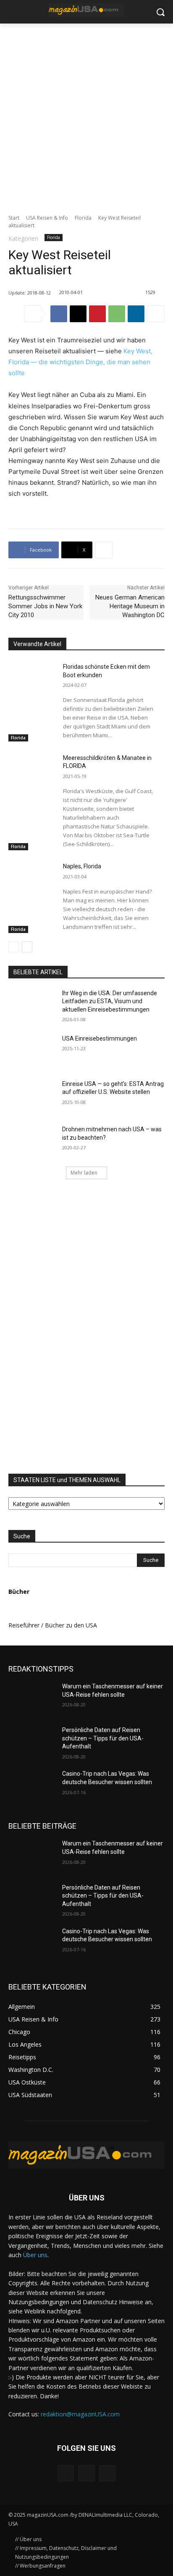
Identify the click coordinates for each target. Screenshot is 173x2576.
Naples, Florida (82, 866)
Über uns (35, 2255)
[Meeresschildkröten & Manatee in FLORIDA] (32, 768)
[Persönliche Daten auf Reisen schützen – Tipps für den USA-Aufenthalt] (32, 1743)
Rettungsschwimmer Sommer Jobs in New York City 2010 (45, 606)
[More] (156, 314)
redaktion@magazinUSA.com (80, 2414)
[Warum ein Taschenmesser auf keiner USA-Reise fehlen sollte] (32, 1699)
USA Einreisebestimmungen (100, 1038)
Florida (83, 218)
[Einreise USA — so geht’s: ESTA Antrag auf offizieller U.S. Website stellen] (32, 1096)
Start (14, 218)
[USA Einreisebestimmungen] (32, 1051)
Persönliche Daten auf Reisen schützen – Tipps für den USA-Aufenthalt (103, 1738)
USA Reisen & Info (47, 218)
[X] (78, 314)
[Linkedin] (136, 314)
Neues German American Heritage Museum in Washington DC (130, 606)
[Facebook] (59, 314)
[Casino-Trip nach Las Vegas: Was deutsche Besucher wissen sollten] (32, 1786)
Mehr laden (84, 1173)
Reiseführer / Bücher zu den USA (53, 1625)
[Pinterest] (97, 314)
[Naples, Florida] (32, 877)
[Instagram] (86, 2473)
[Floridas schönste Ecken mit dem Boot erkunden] (32, 677)
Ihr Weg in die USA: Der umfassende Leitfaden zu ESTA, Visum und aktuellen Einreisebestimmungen (110, 1001)
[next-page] (27, 947)
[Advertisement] (86, 114)
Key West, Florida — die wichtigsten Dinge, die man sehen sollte (80, 362)
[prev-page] (14, 947)
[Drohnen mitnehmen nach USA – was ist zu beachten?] (32, 1142)
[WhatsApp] (117, 314)
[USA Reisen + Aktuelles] (86, 10)
